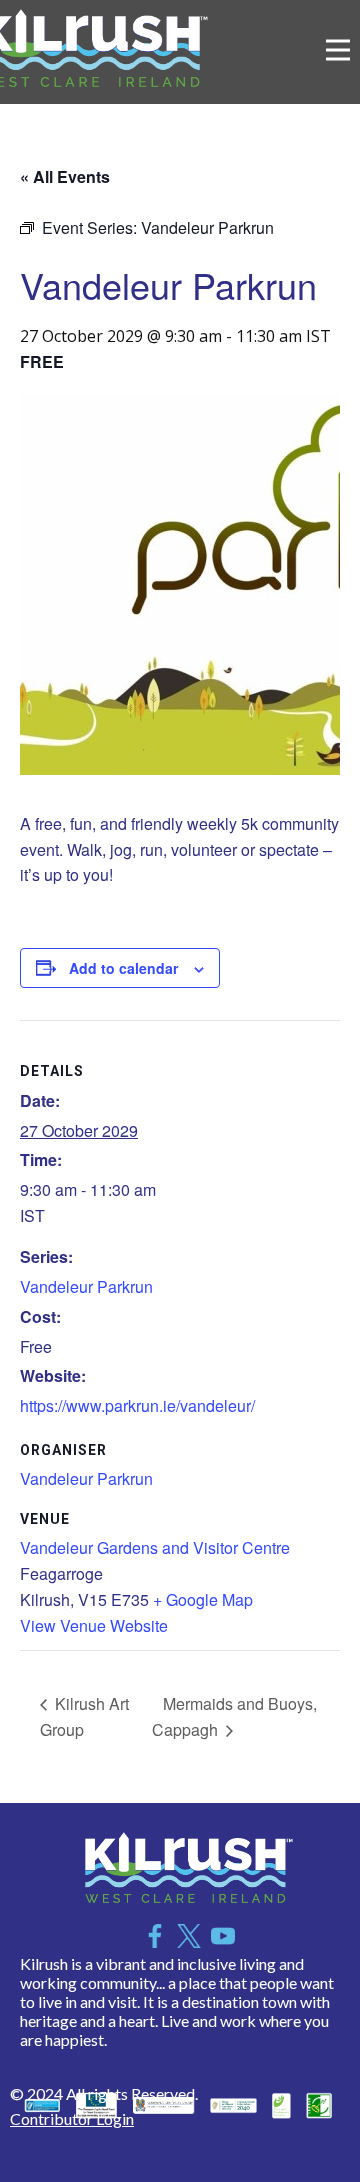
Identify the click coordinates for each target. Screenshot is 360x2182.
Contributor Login (72, 2118)
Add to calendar (123, 968)
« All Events (65, 176)
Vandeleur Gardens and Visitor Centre (155, 1547)
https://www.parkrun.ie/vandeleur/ (137, 1405)
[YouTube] (223, 1936)
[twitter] (189, 1936)
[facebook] (155, 1936)
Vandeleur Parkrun (86, 1286)
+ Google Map (203, 1599)
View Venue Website (94, 1625)
